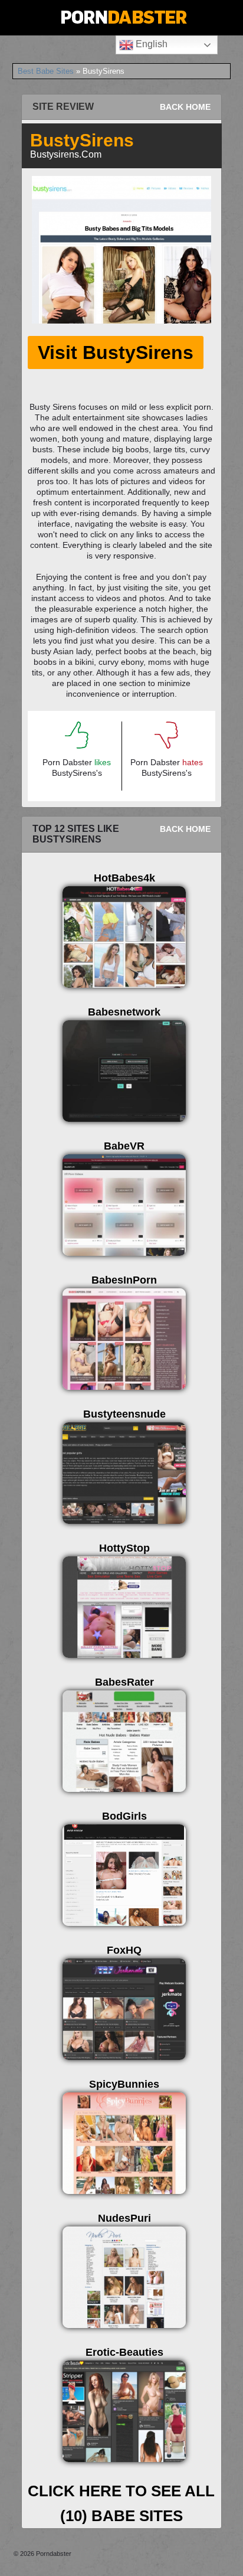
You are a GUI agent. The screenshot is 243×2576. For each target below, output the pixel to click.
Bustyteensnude (124, 1414)
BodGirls (124, 1816)
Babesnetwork (124, 1012)
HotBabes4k (124, 878)
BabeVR (124, 1146)
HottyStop (124, 1548)
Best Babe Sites (46, 71)
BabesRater (124, 1682)
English (150, 44)
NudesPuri (124, 2218)
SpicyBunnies (124, 2084)
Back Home (185, 107)
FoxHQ (124, 1950)
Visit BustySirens (116, 352)
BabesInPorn (124, 1280)
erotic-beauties (124, 2352)
